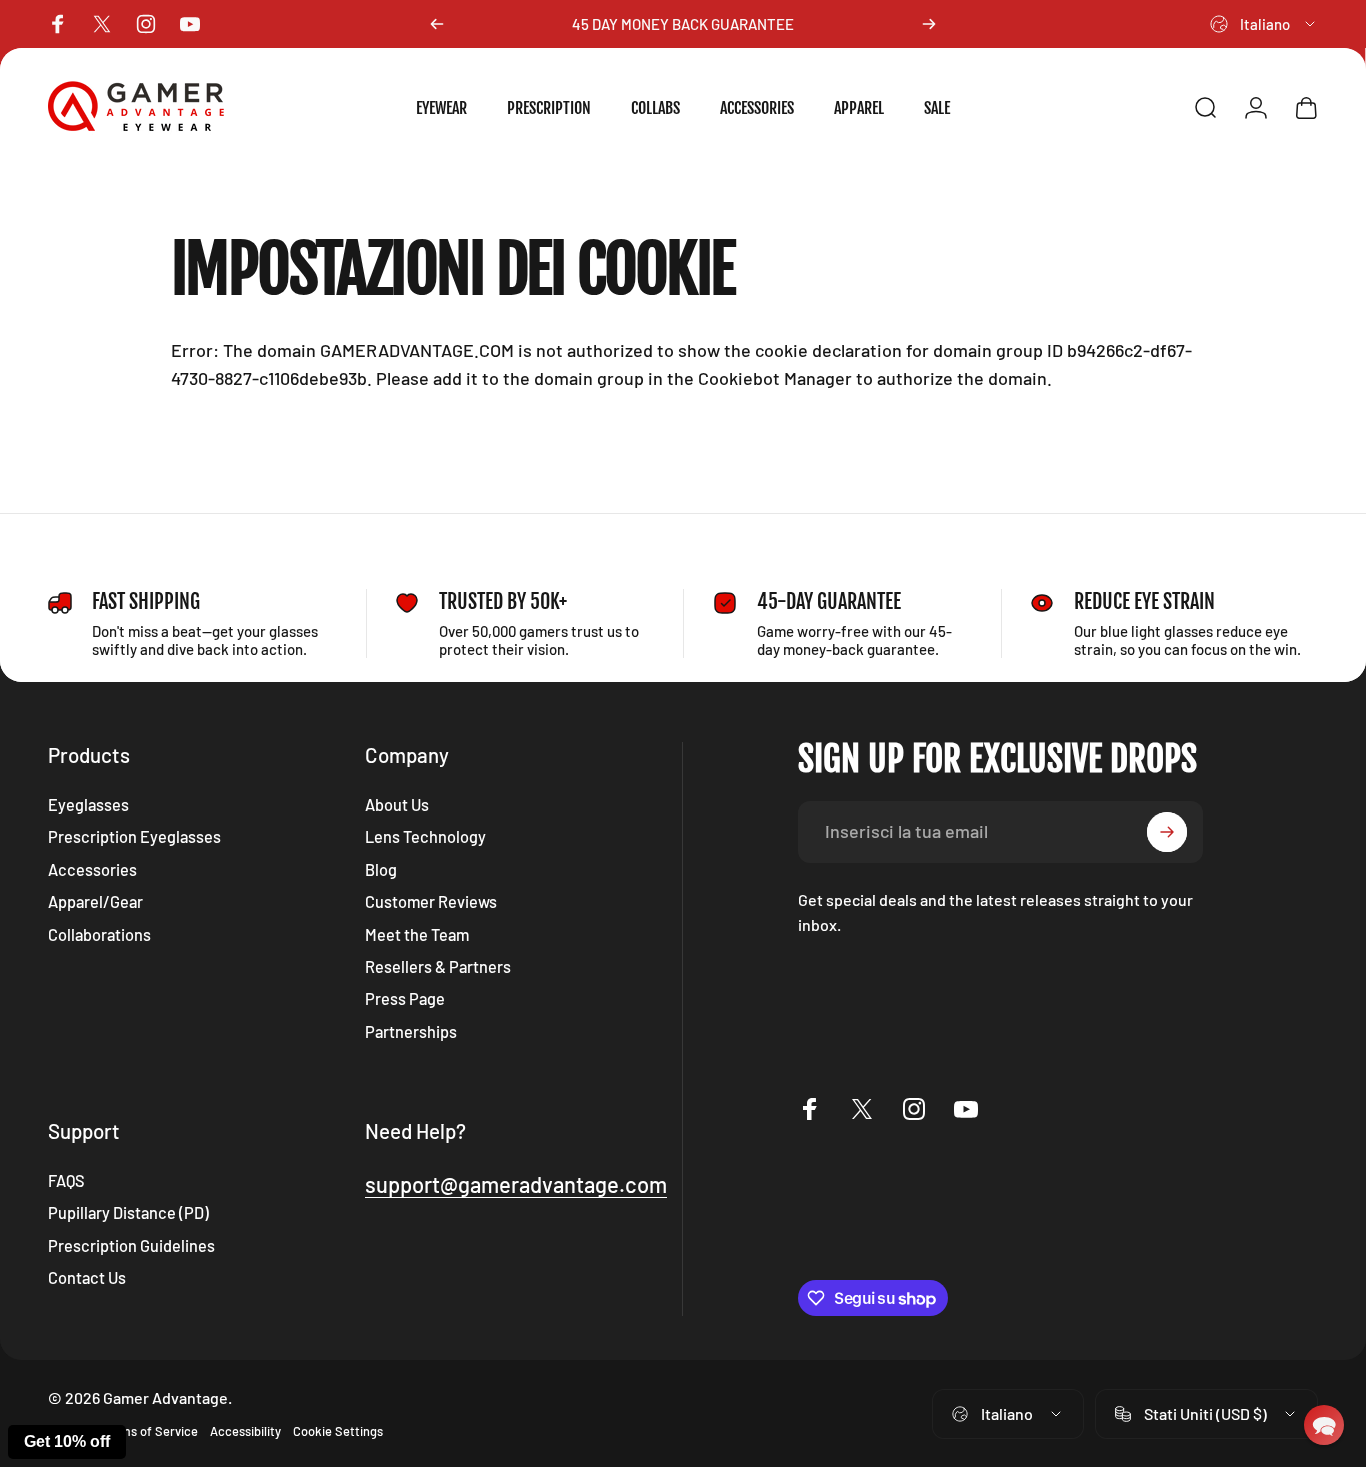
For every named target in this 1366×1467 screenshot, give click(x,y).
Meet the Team (417, 934)
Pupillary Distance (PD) (128, 1212)
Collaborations (99, 934)
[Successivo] (929, 24)
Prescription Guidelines (131, 1245)
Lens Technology (425, 836)
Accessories (92, 869)
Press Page (405, 998)
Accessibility (245, 1431)
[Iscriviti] (1167, 832)
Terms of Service (150, 1431)
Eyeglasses (88, 804)
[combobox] (1264, 24)
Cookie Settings (338, 1431)
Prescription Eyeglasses (134, 836)
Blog (381, 869)
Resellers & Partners (438, 966)
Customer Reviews (431, 901)
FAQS (66, 1180)
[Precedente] (437, 24)
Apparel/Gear (95, 901)
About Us (397, 804)
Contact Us (87, 1277)
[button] (1324, 1425)
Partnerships (411, 1031)
